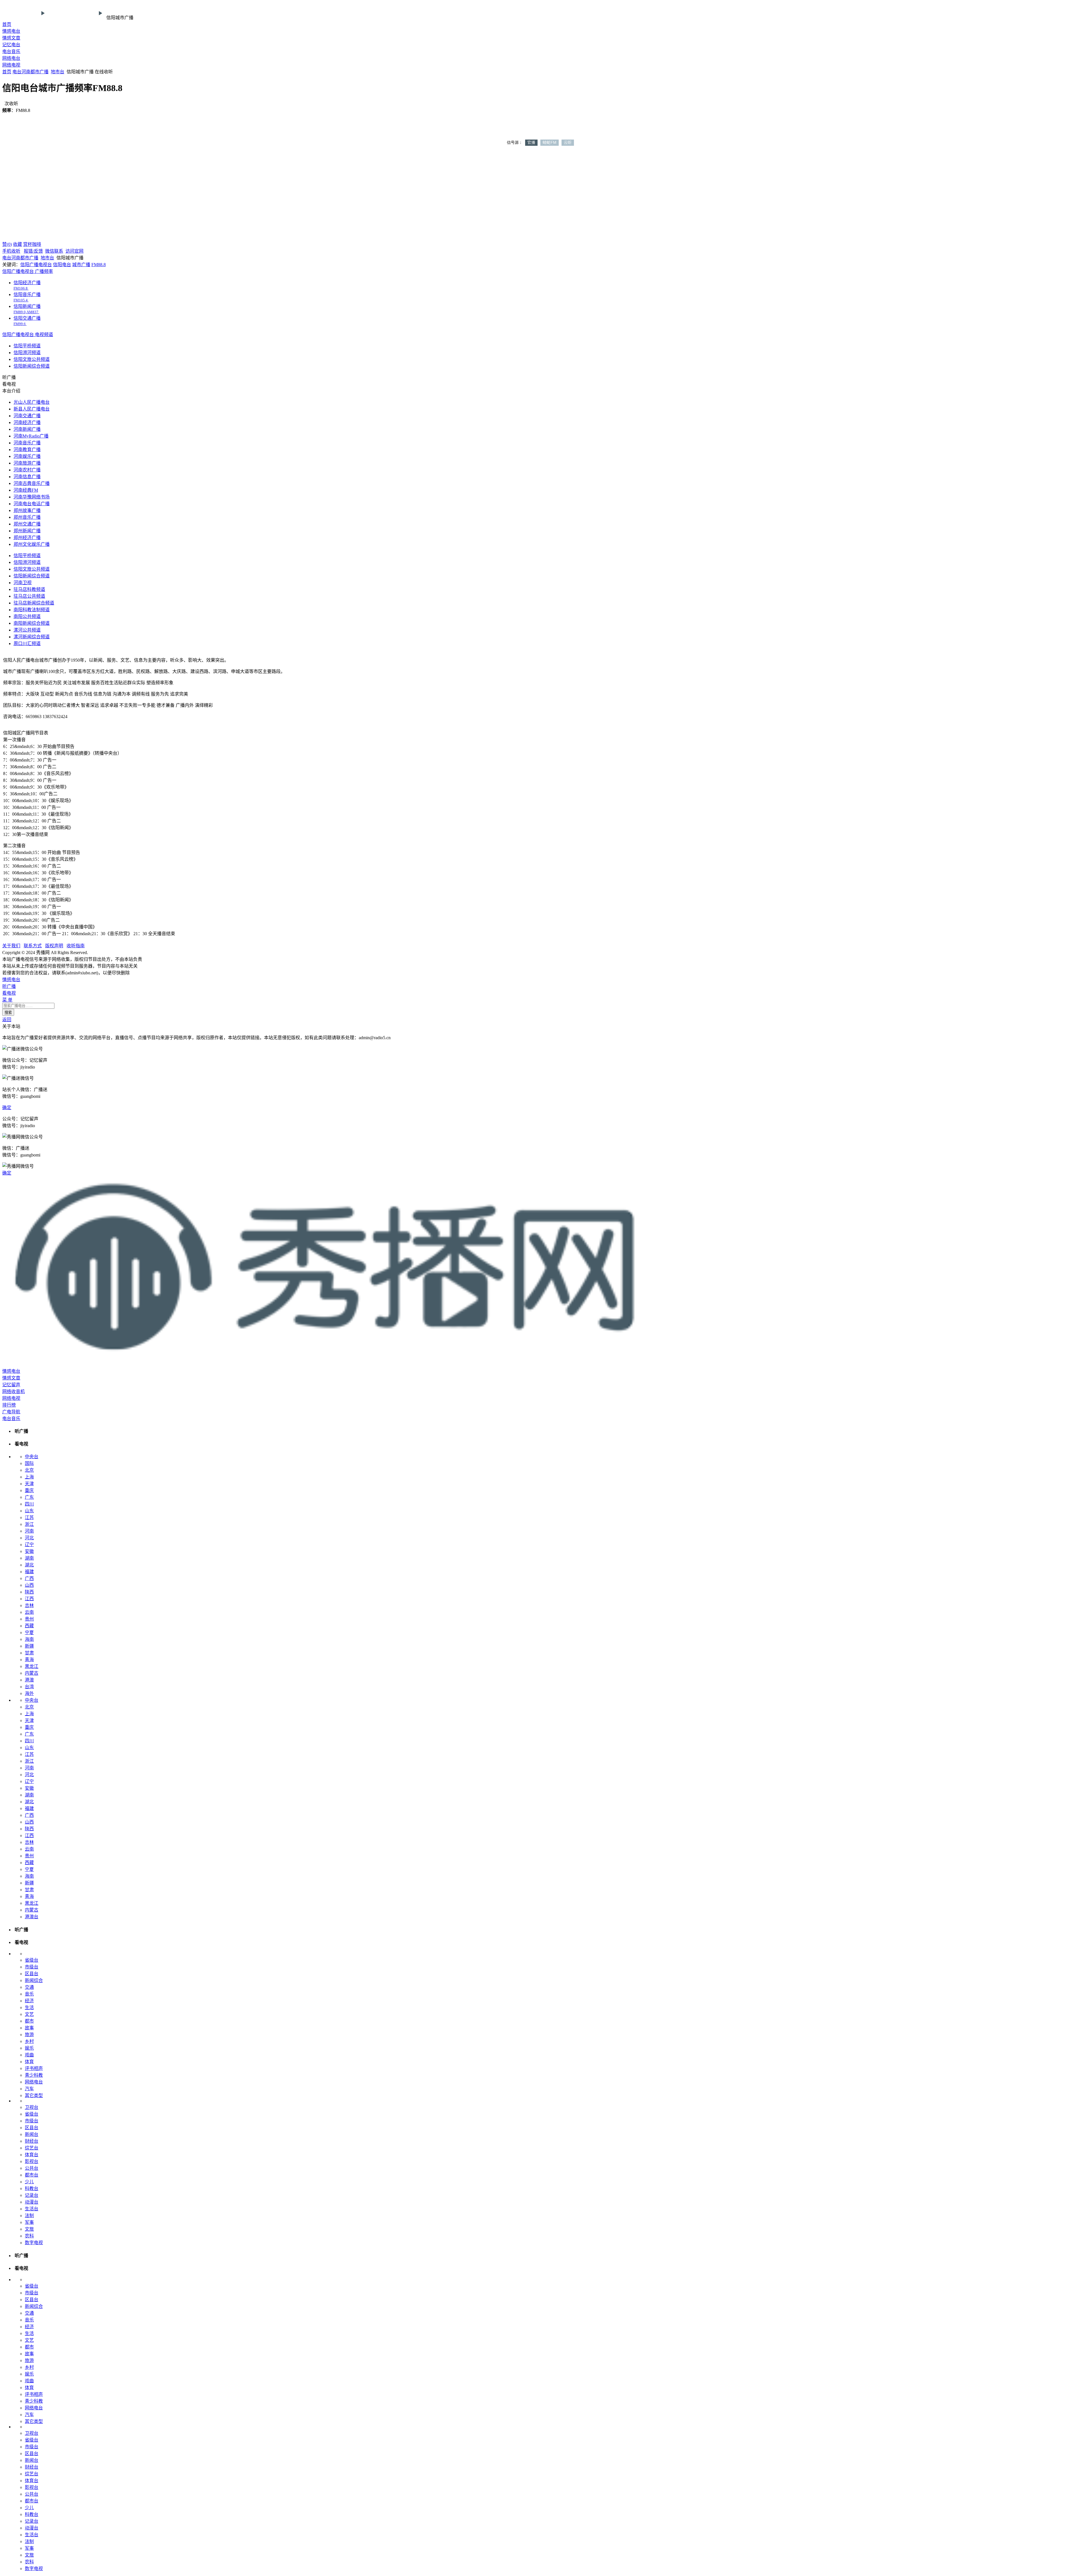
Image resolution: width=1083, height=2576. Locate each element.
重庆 (29, 1490)
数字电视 (34, 2243)
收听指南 (76, 946)
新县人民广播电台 (32, 409)
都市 (29, 2021)
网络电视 (11, 65)
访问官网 (74, 251)
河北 (29, 1538)
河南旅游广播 (27, 463)
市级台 (32, 1967)
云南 (29, 1612)
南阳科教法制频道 (32, 610)
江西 (29, 1599)
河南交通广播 (27, 416)
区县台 (32, 1974)
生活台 (32, 2209)
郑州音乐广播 (27, 517)
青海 (29, 1660)
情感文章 (11, 38)
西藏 (29, 1626)
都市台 (32, 2175)
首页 (7, 24)
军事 (29, 2222)
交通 (29, 1987)
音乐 (29, 1994)
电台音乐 (11, 51)
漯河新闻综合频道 (32, 637)
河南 (26, 72)
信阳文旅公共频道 (32, 359)
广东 (29, 1497)
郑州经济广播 (27, 538)
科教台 (32, 2188)
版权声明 (54, 946)
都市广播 (39, 72)
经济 (29, 2001)
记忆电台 (11, 45)
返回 (7, 1020)
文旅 (29, 2229)
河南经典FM (26, 490)
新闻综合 (34, 1980)
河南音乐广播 (27, 443)
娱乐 (29, 2048)
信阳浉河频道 (27, 353)
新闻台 (32, 2134)
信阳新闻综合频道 (32, 366)
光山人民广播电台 (32, 402)
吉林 (29, 1605)
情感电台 (11, 31)
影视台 (32, 2161)
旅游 (29, 2035)
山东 (29, 1511)
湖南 (29, 1558)
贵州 (29, 1619)
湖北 (29, 1565)
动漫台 (32, 2202)
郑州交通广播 (27, 524)
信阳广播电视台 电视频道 (28, 335)
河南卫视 (23, 583)
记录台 (32, 2195)
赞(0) (7, 244)
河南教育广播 (27, 450)
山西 (29, 1585)
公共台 (32, 2168)
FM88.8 (99, 265)
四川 (29, 1504)
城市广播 (81, 265)
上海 (29, 1477)
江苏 (29, 1517)
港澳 (29, 1680)
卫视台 (32, 2107)
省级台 (32, 1960)
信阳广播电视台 (36, 265)
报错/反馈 (33, 251)
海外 (29, 1693)
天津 (29, 1484)
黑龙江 (32, 1666)
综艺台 (32, 2148)
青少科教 (34, 2075)
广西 (29, 1578)
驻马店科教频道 (29, 589)
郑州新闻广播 (27, 531)
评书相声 (34, 2068)
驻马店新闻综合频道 (34, 603)
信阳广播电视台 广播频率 (28, 271)
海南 (29, 1639)
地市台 (58, 72)
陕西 (29, 1592)
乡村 (29, 2041)
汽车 (29, 2089)
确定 (7, 1108)
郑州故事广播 (27, 510)
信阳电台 (62, 265)
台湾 (29, 1687)
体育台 (32, 2155)
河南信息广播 (27, 477)
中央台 (32, 1457)
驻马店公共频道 (29, 596)
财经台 (32, 2141)
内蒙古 (32, 1673)
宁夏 (29, 1633)
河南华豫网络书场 (32, 497)
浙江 (29, 1524)
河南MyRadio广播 (31, 436)
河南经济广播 (27, 422)
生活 (29, 2007)
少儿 (29, 2182)
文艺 (29, 2014)
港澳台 (32, 1917)
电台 (17, 72)
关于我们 (11, 946)
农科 (29, 2236)
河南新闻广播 (27, 429)
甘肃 (29, 1653)
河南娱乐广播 (27, 456)
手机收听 (11, 251)
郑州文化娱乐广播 (32, 544)
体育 (29, 2062)
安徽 (29, 1551)
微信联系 (54, 251)
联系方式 (33, 946)
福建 (29, 1572)
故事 (29, 2028)
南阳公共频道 (27, 616)
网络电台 (11, 58)
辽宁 (29, 1545)
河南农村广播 (27, 470)
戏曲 (29, 2055)
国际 (29, 1463)
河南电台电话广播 (32, 504)
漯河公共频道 (27, 630)
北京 (29, 1470)
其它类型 (34, 2095)
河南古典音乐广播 (32, 483)
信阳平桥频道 (27, 346)
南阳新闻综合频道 (32, 623)
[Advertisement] (541, 197)
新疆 (29, 1646)
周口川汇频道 (27, 644)
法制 (29, 2216)
